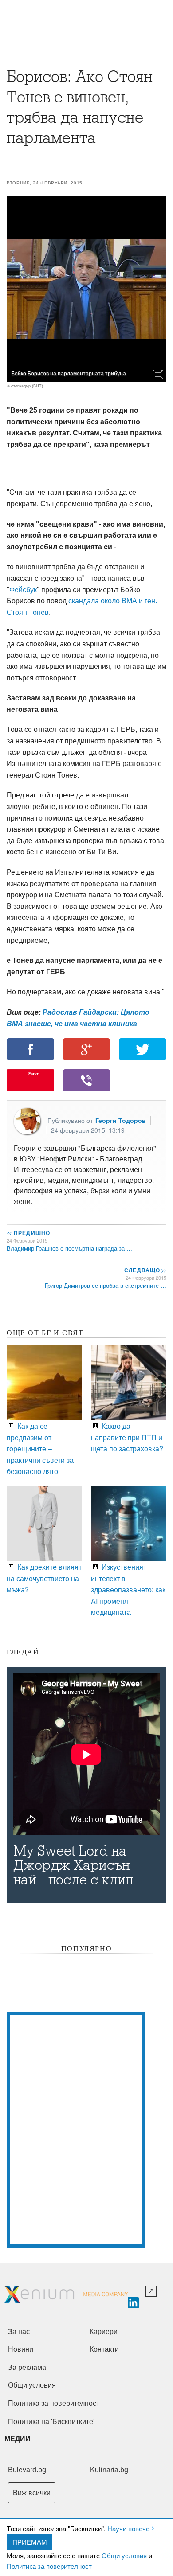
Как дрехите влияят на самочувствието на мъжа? (44, 1578)
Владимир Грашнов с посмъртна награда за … (69, 1248)
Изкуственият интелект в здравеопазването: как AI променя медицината (128, 1589)
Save (34, 1073)
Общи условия (124, 2555)
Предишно (28, 1233)
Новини (21, 2349)
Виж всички (32, 2493)
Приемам (30, 2542)
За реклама (27, 2367)
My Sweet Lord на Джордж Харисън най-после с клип (73, 1865)
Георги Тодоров (121, 1120)
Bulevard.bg (27, 2470)
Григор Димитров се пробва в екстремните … (106, 1285)
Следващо (145, 1270)
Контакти (104, 2349)
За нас (19, 2332)
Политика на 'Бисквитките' (51, 2422)
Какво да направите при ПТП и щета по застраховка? (127, 1437)
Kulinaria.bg (109, 2470)
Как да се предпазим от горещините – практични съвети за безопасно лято (40, 1448)
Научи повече (128, 2528)
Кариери (104, 2332)
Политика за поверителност (49, 2566)
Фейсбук (23, 590)
